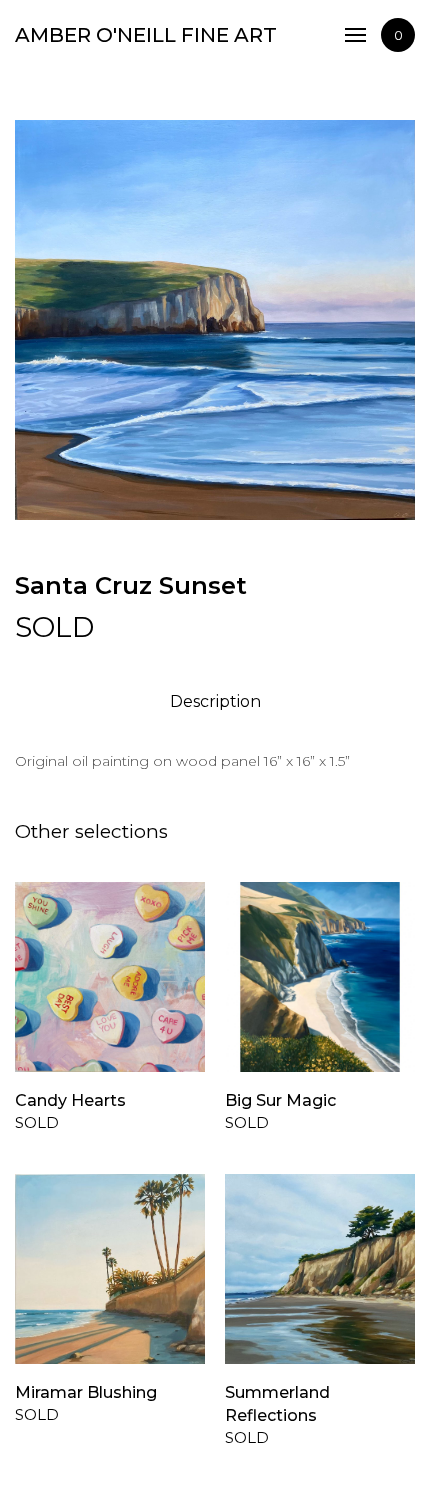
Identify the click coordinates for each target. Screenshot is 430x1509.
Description (215, 701)
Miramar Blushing (86, 1392)
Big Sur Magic (280, 1100)
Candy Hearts (70, 1100)
